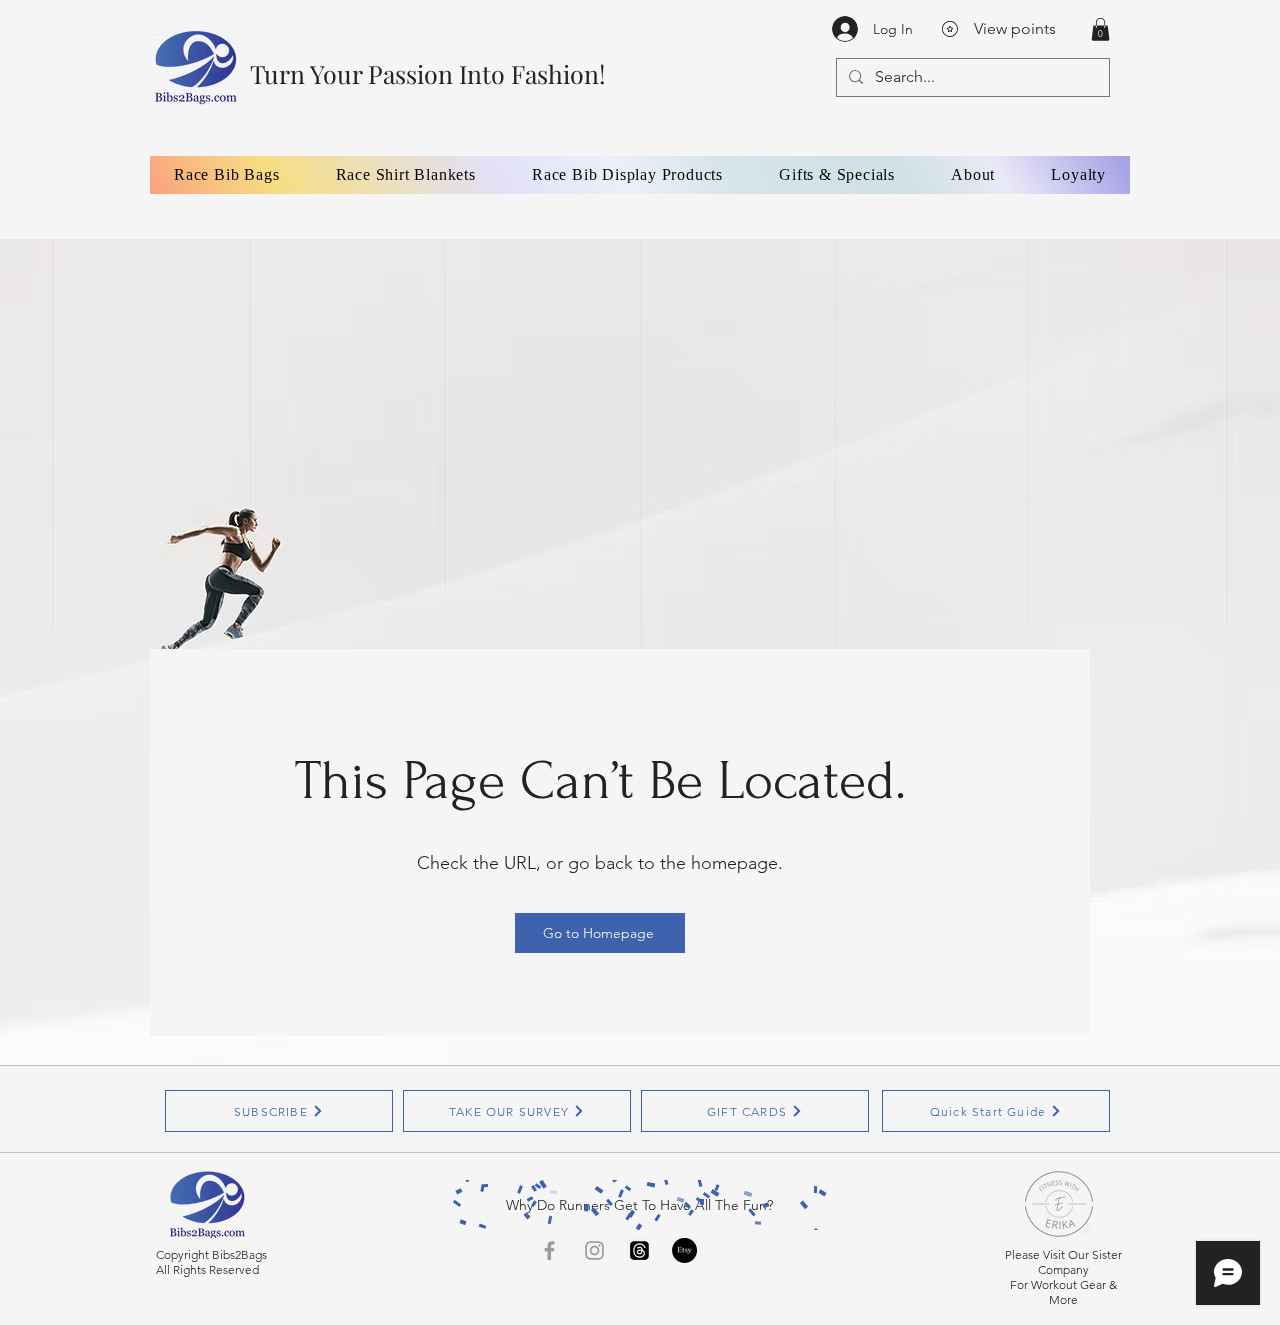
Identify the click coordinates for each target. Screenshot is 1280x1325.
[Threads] (639, 1250)
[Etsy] (684, 1250)
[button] (1100, 29)
